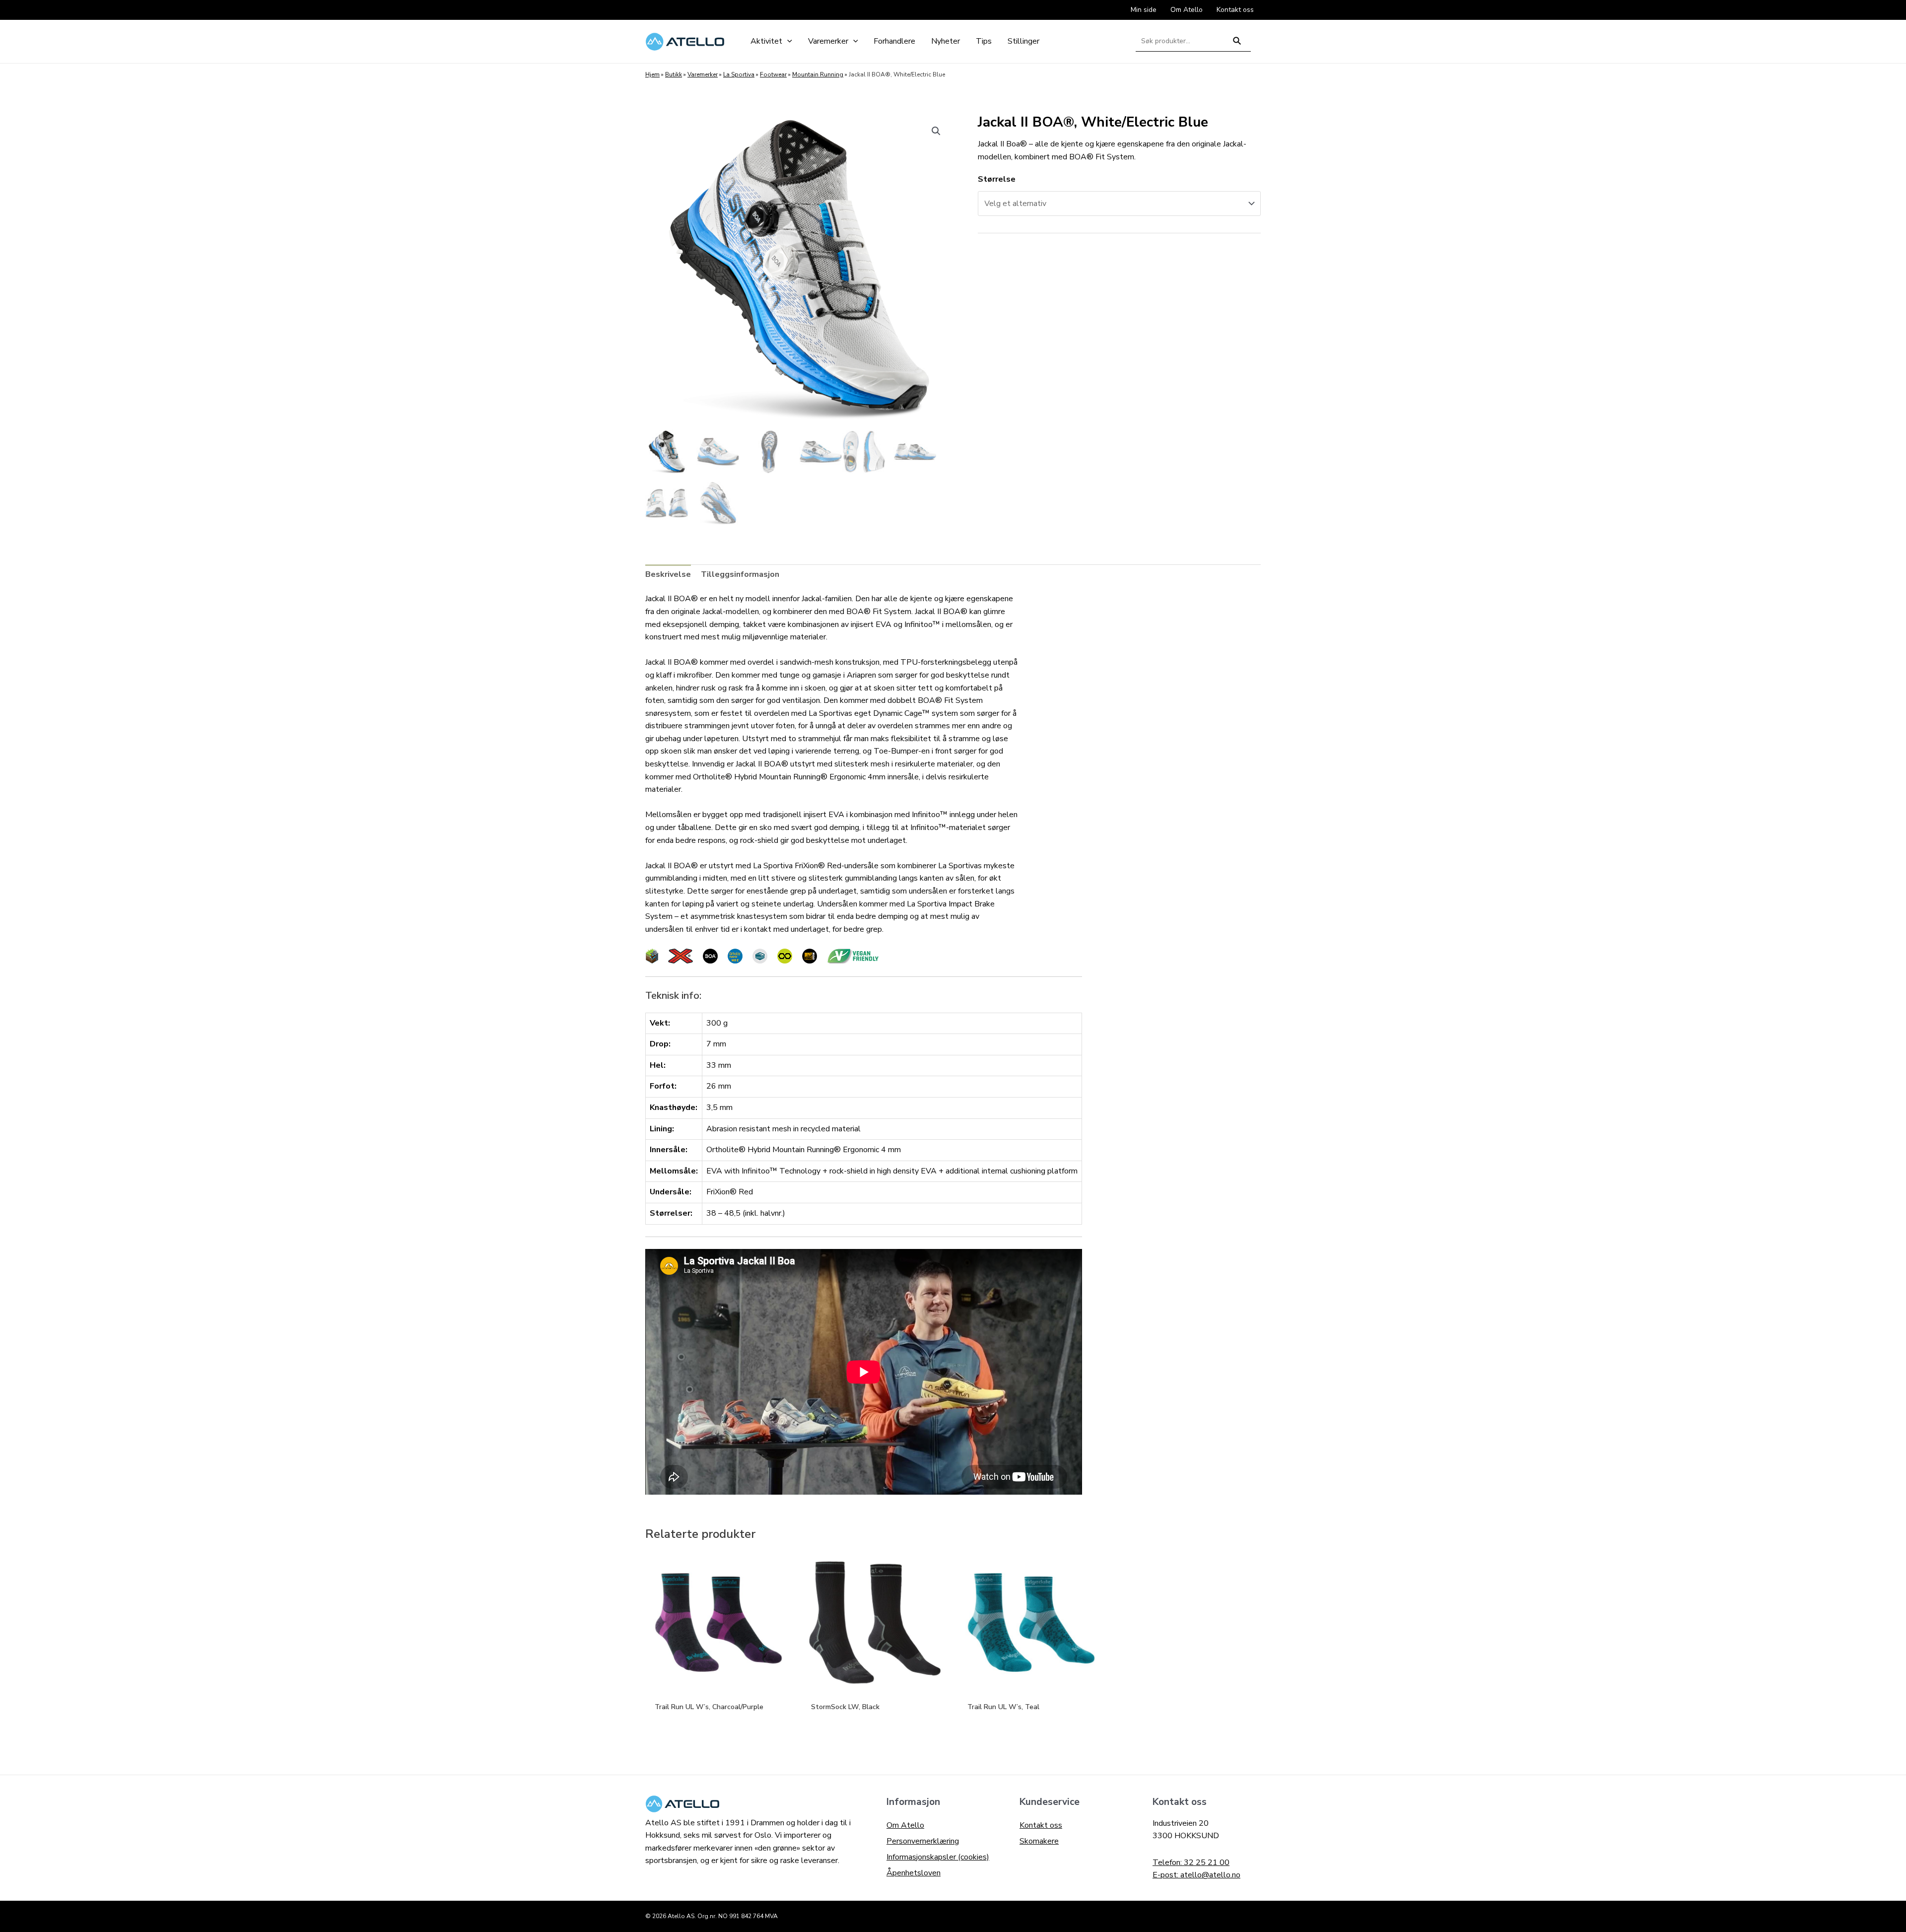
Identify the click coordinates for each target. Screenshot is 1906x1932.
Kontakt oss (1041, 1825)
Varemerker (703, 74)
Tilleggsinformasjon (740, 574)
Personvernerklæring (923, 1841)
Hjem (652, 74)
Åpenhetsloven (914, 1873)
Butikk (674, 74)
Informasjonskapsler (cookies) (938, 1857)
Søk (1237, 45)
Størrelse (997, 179)
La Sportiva (739, 74)
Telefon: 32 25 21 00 (1191, 1863)
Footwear (773, 74)
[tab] (668, 575)
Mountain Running (818, 74)
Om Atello (905, 1825)
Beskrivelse (668, 574)
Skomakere (1039, 1841)
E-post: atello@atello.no (1196, 1875)
